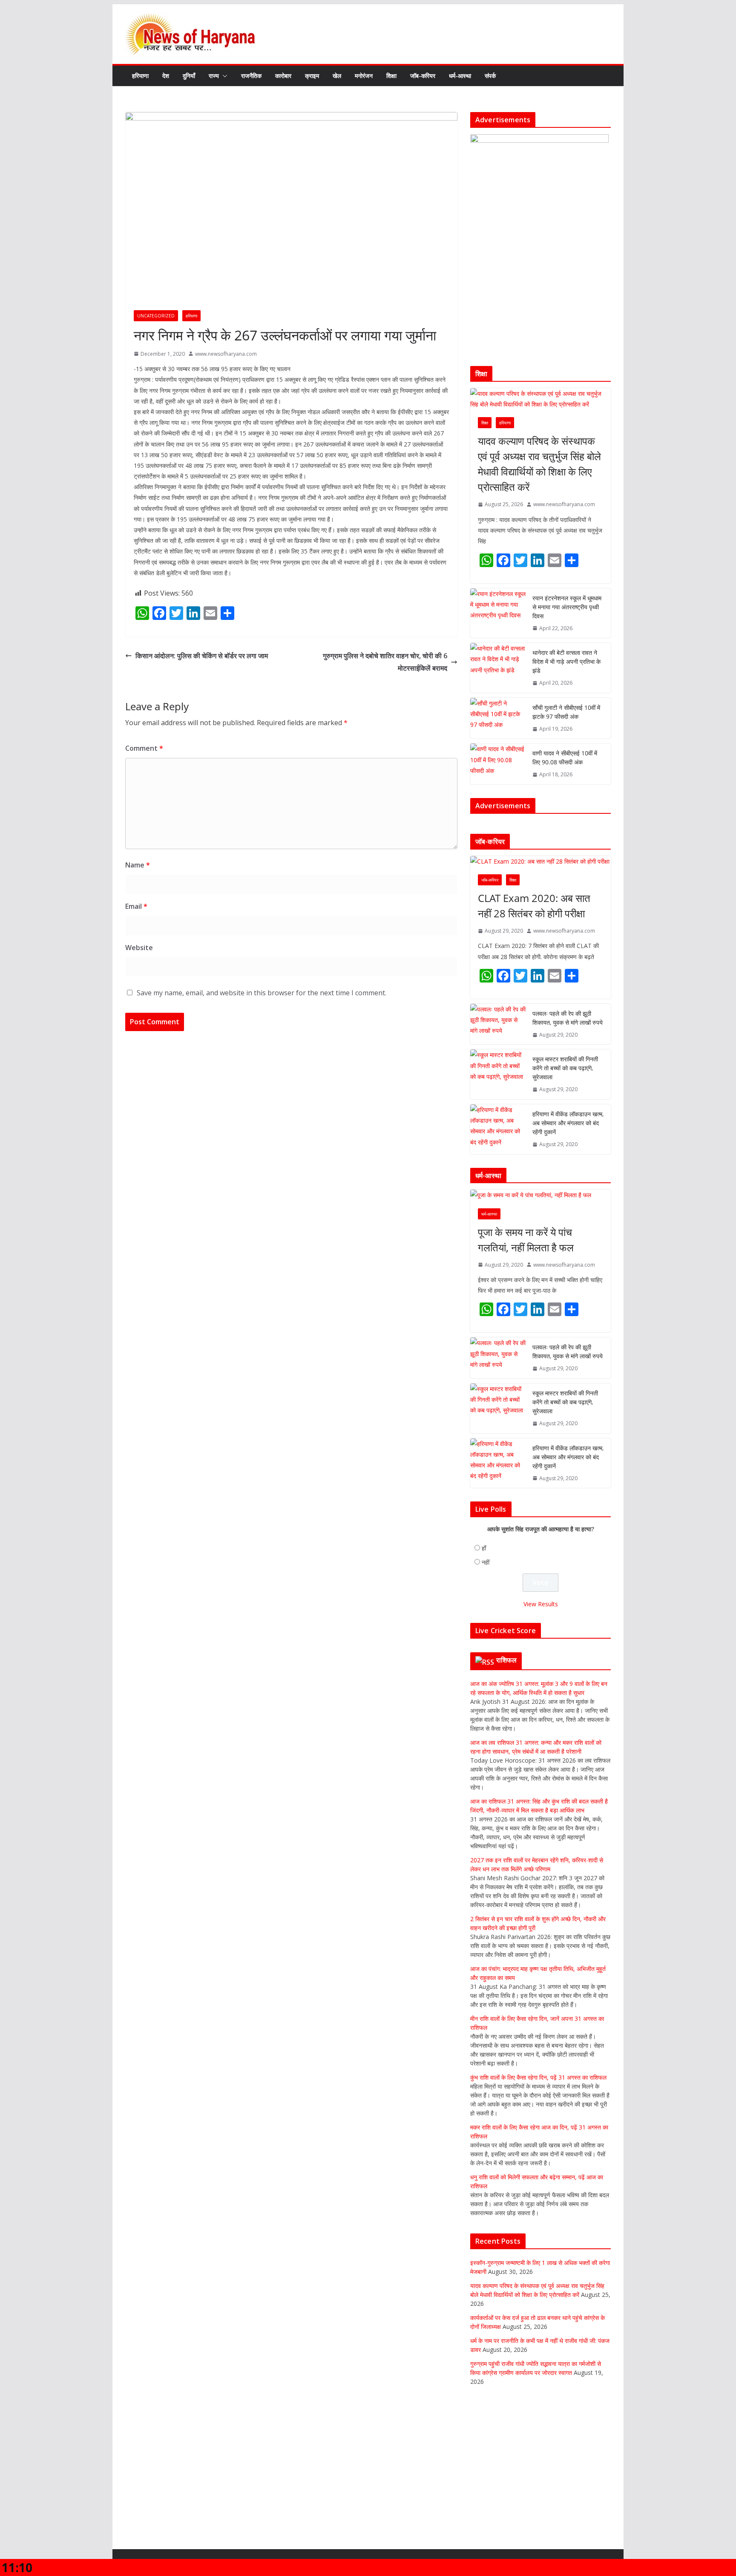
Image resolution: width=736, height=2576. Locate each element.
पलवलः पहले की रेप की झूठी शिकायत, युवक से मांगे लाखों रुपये (568, 1074)
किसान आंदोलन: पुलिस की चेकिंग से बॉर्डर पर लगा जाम (202, 656)
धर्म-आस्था (460, 76)
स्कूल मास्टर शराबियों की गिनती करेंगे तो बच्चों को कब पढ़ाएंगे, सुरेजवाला (565, 1124)
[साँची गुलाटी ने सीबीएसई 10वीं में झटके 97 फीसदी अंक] (498, 718)
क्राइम (312, 76)
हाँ (484, 1604)
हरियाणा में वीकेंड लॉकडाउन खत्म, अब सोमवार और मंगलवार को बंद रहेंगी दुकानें (568, 1179)
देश (166, 76)
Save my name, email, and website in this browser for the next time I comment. (262, 993)
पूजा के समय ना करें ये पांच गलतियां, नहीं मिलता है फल (526, 1295)
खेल (337, 76)
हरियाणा (140, 76)
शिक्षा (391, 76)
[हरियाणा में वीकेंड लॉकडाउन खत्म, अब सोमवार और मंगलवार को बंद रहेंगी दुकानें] (498, 1185)
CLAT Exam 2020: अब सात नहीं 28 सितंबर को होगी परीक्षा (534, 961)
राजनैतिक (251, 76)
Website (139, 948)
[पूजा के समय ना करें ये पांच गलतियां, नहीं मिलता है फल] (540, 1251)
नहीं (486, 1618)
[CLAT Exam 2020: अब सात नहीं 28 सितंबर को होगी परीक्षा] (540, 917)
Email (136, 906)
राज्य (214, 76)
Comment (144, 748)
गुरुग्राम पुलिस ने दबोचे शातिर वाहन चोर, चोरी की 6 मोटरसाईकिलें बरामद (385, 662)
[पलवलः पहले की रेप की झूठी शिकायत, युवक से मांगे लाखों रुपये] (498, 1080)
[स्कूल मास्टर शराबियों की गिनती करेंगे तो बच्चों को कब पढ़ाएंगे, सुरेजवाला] (498, 1130)
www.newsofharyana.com (226, 354)
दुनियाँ (189, 76)
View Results (541, 1660)
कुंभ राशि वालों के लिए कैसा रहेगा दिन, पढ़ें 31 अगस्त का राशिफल (538, 2133)
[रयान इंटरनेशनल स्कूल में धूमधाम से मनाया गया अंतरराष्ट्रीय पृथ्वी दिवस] (498, 613)
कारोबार (283, 76)
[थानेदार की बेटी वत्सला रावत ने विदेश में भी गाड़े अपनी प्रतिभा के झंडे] (498, 668)
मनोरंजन (364, 76)
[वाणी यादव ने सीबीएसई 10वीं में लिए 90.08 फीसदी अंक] (498, 764)
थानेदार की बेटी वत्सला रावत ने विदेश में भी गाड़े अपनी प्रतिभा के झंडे (566, 661)
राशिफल (507, 1716)
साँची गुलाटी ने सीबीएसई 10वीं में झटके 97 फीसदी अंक (566, 712)
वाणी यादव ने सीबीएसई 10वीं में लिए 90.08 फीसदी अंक (565, 758)
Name (138, 865)
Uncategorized (156, 316)
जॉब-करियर (423, 76)
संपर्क (490, 76)
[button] (223, 76)
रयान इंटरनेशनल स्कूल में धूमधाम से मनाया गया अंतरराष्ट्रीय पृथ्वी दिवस (567, 607)
